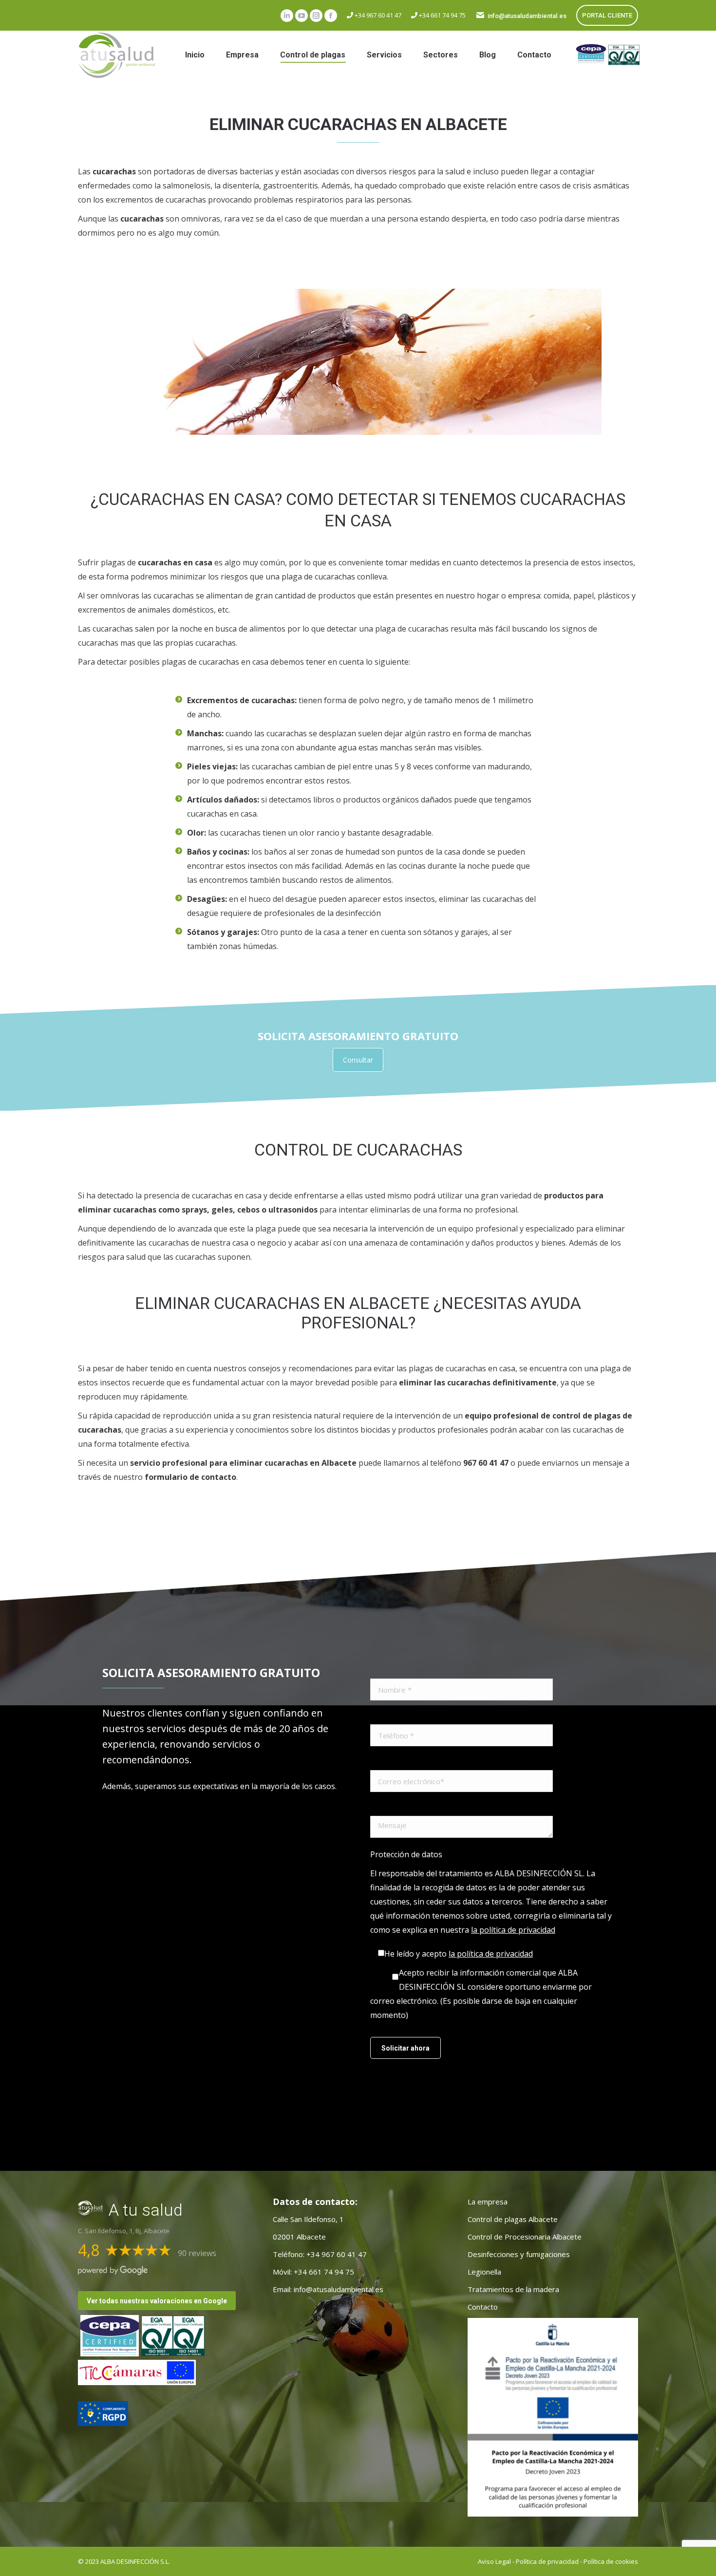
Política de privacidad (547, 2561)
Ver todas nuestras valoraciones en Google (157, 2301)
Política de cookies (611, 2561)
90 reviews (197, 2253)
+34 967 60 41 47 (377, 15)
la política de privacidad (513, 1930)
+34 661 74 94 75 (442, 15)
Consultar (358, 1060)
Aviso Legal (494, 2561)
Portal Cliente (607, 15)
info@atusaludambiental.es (527, 16)
